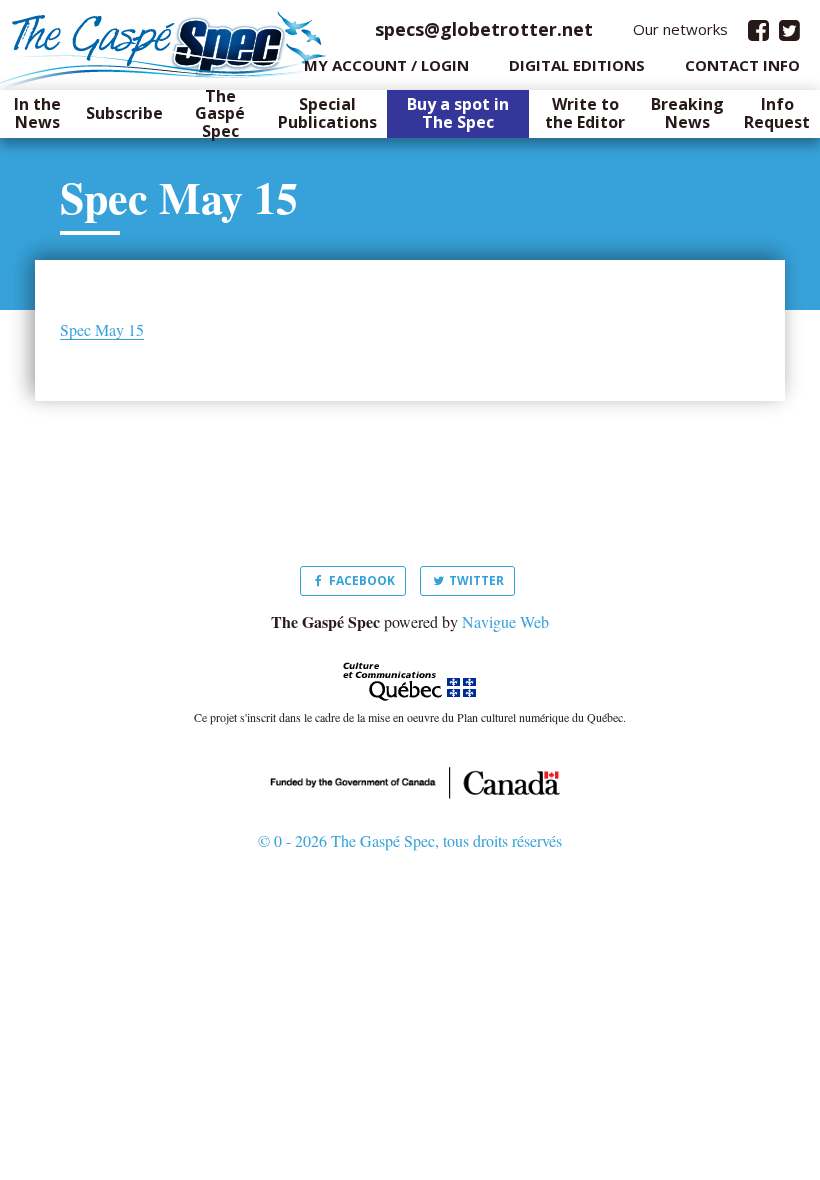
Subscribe (124, 114)
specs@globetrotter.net (484, 29)
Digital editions (577, 65)
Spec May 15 (102, 330)
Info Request (777, 113)
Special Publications (327, 113)
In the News (37, 113)
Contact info (742, 65)
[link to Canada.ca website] (410, 779)
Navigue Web (505, 621)
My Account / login (386, 65)
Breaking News (687, 113)
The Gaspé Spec (220, 114)
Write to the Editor (585, 113)
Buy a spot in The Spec (458, 113)
